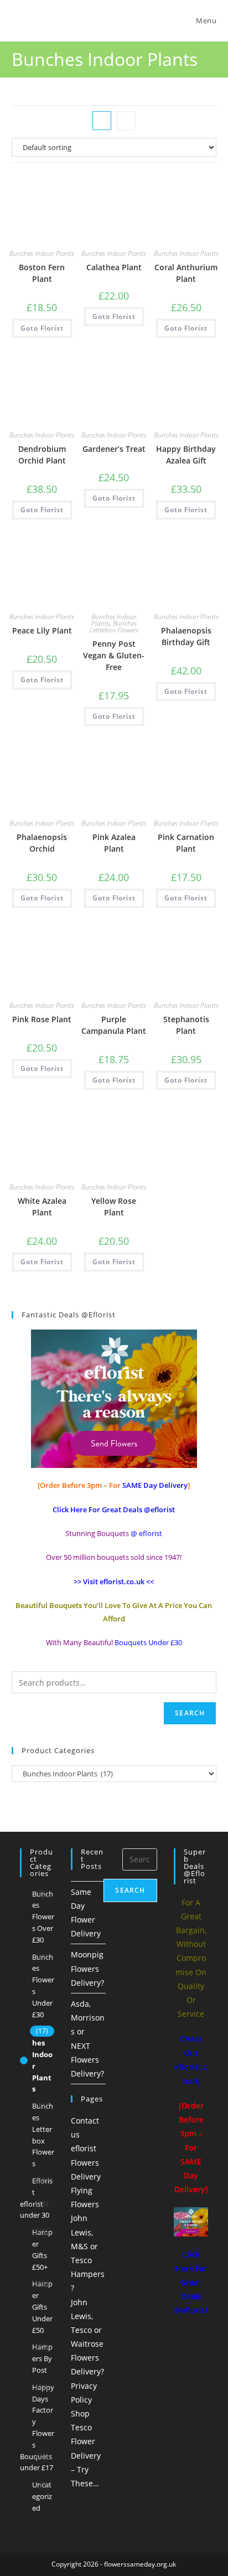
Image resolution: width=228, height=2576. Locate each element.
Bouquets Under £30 (148, 1642)
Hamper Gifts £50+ (42, 2249)
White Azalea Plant (42, 1207)
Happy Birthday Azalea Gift (186, 455)
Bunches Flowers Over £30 (43, 1917)
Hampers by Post (42, 2358)
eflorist (42, 2186)
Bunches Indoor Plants (42, 253)
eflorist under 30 (35, 2210)
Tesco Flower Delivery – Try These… (86, 2455)
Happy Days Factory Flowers (43, 2416)
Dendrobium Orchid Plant (42, 455)
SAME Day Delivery (155, 1485)
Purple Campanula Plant (114, 1025)
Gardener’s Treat (114, 449)
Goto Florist (42, 328)
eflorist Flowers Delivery (86, 2162)
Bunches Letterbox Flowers (114, 627)
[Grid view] (102, 121)
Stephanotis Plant (186, 1025)
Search (190, 1713)
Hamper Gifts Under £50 (42, 2307)
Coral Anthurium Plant (186, 273)
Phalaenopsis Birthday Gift (186, 636)
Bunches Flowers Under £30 (43, 1986)
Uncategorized (42, 2496)
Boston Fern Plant (42, 273)
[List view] (126, 121)
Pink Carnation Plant (186, 843)
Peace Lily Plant (42, 630)
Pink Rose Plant (42, 1019)
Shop (80, 2413)
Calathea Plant (114, 267)
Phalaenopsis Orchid (42, 843)
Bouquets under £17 (37, 2462)
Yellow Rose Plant (114, 1207)
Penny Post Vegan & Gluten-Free (114, 655)
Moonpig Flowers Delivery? (87, 1968)
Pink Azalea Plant (114, 843)
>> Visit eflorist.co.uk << (114, 1581)
